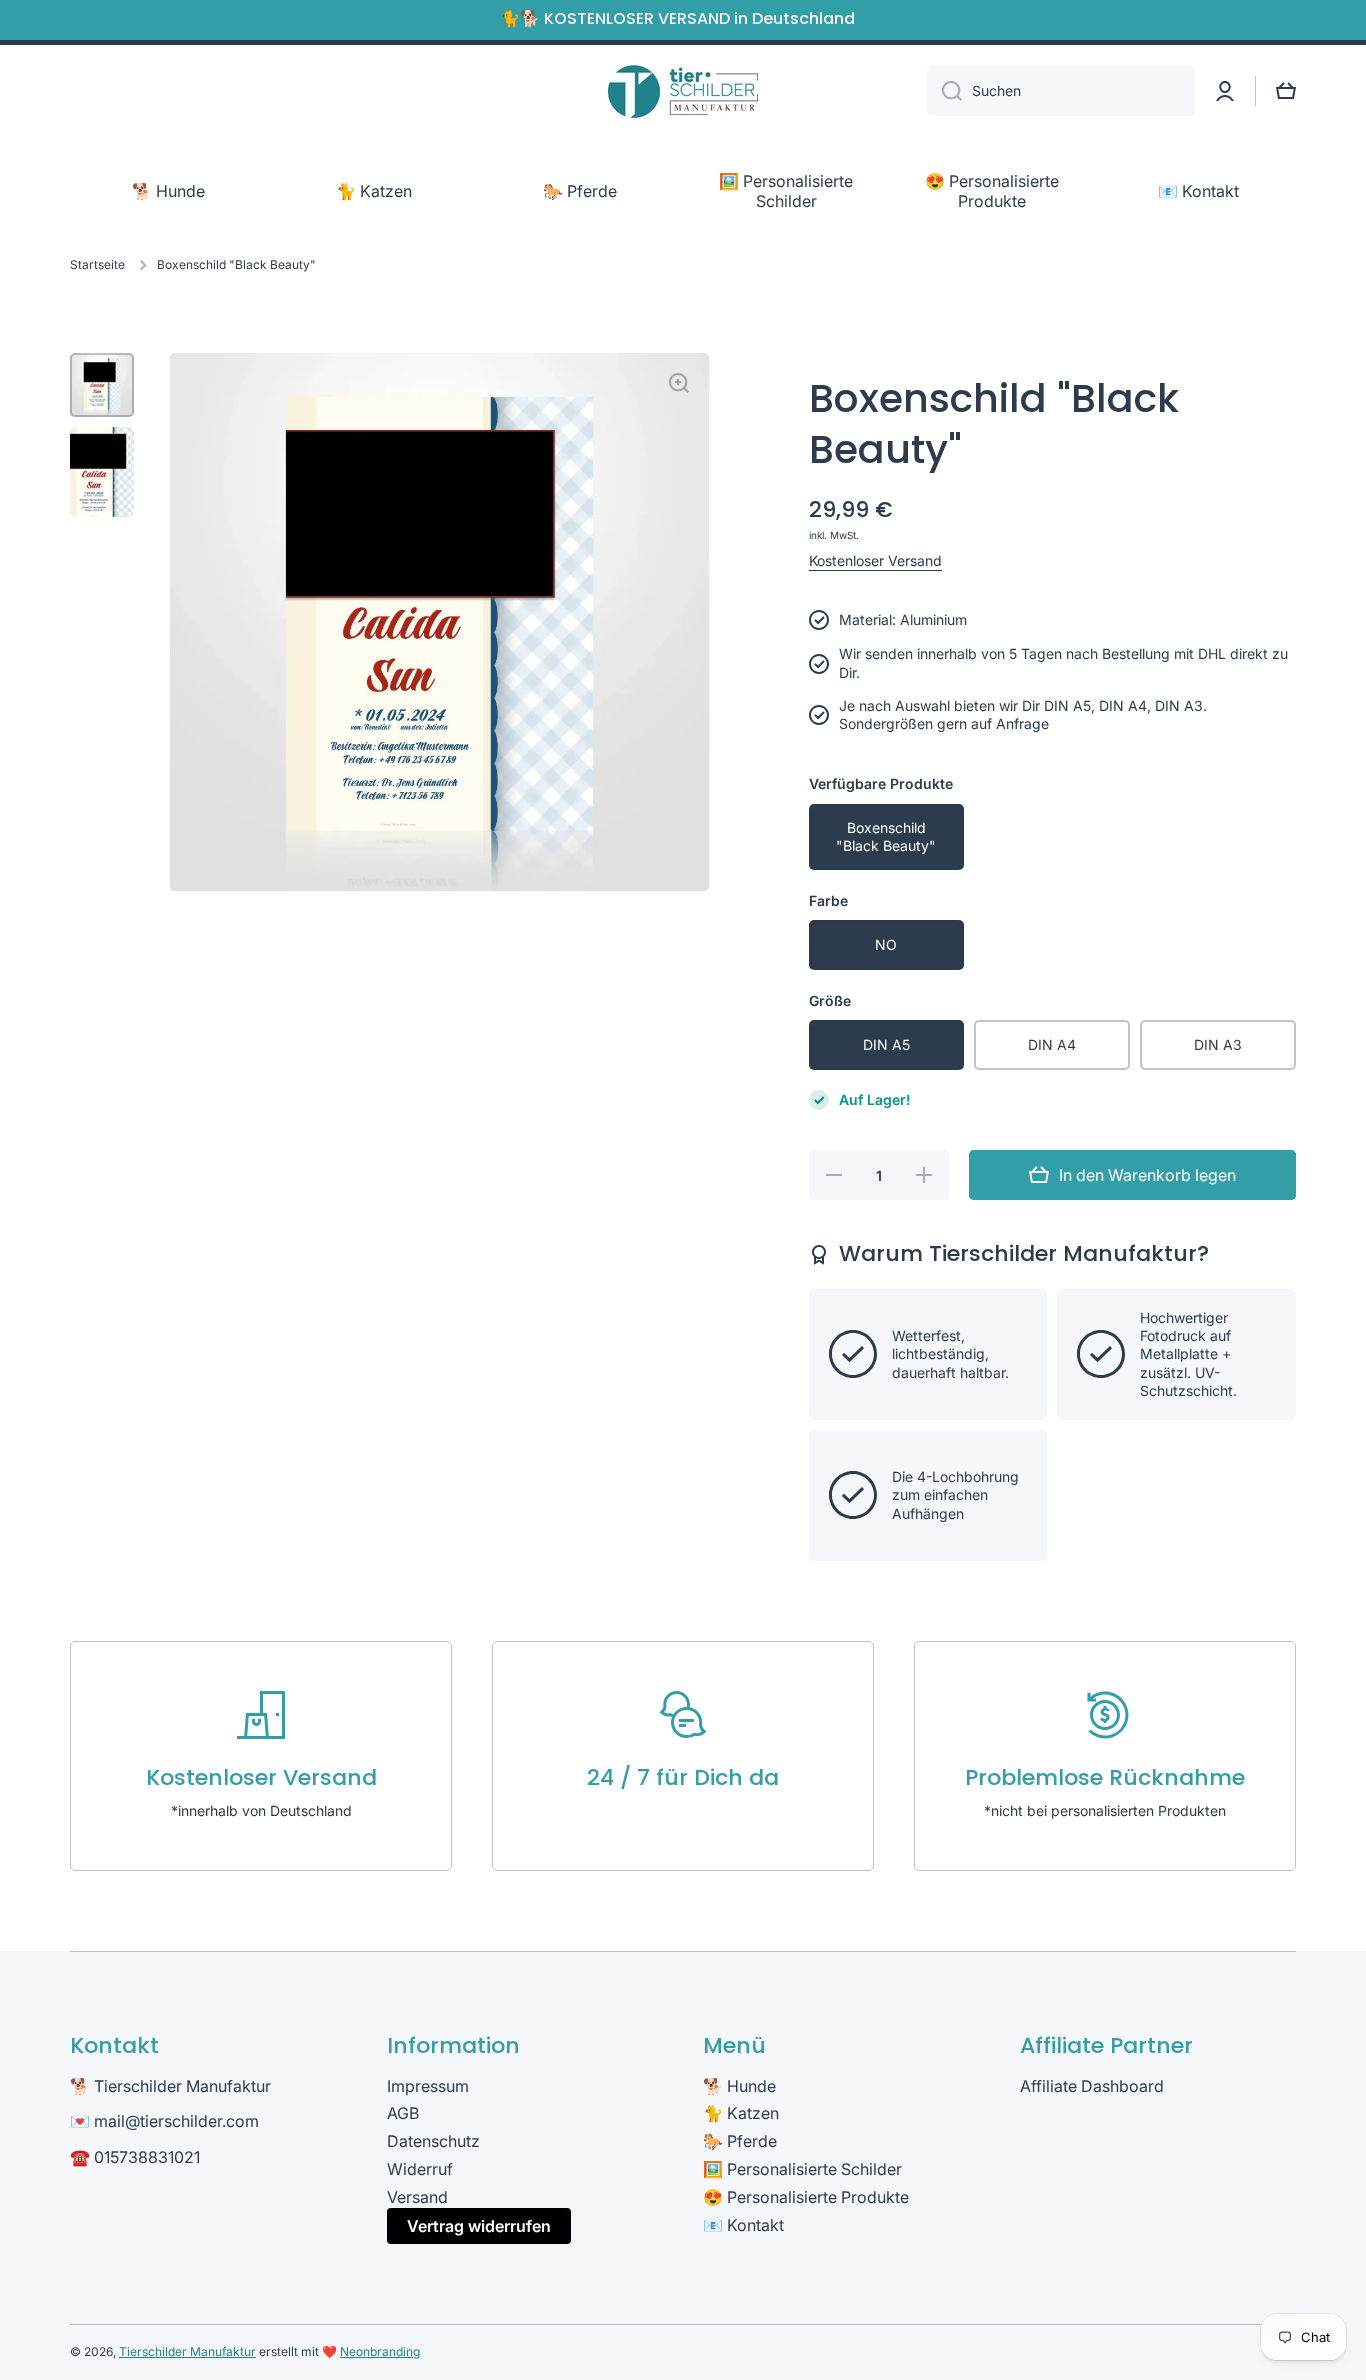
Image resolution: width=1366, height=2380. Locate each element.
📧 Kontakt (743, 2225)
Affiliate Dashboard (1092, 2086)
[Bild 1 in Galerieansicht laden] (102, 385)
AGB (403, 2113)
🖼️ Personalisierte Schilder (802, 2169)
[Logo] (683, 91)
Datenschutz (433, 2141)
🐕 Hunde (739, 2086)
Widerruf (420, 2169)
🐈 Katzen (741, 2113)
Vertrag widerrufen (479, 2226)
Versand (417, 2197)
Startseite (97, 264)
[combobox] (1061, 91)
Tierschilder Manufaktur (187, 2351)
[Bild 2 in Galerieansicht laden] (102, 472)
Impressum (428, 2086)
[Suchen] (944, 91)
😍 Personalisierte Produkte (806, 2197)
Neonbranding (380, 2351)
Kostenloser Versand (875, 560)
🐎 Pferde (740, 2141)
